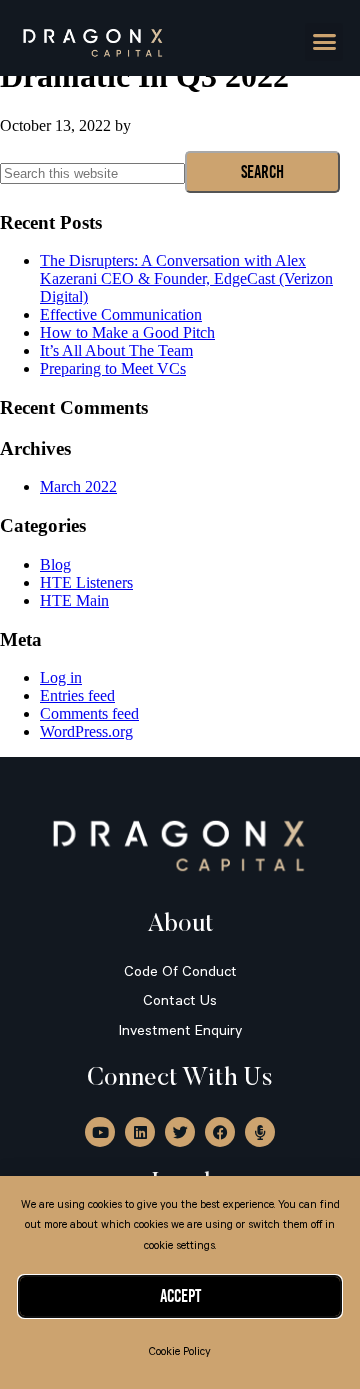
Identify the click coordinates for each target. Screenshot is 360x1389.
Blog (55, 564)
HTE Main (74, 600)
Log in (61, 677)
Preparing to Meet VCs (113, 368)
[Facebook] (220, 1132)
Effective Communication (121, 314)
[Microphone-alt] (260, 1132)
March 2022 (78, 486)
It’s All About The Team (116, 350)
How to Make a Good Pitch (127, 332)
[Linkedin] (140, 1132)
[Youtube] (100, 1132)
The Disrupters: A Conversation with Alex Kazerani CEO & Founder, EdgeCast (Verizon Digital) (186, 278)
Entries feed (77, 695)
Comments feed (89, 713)
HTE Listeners (86, 582)
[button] (324, 42)
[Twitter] (180, 1132)
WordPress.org (86, 731)
